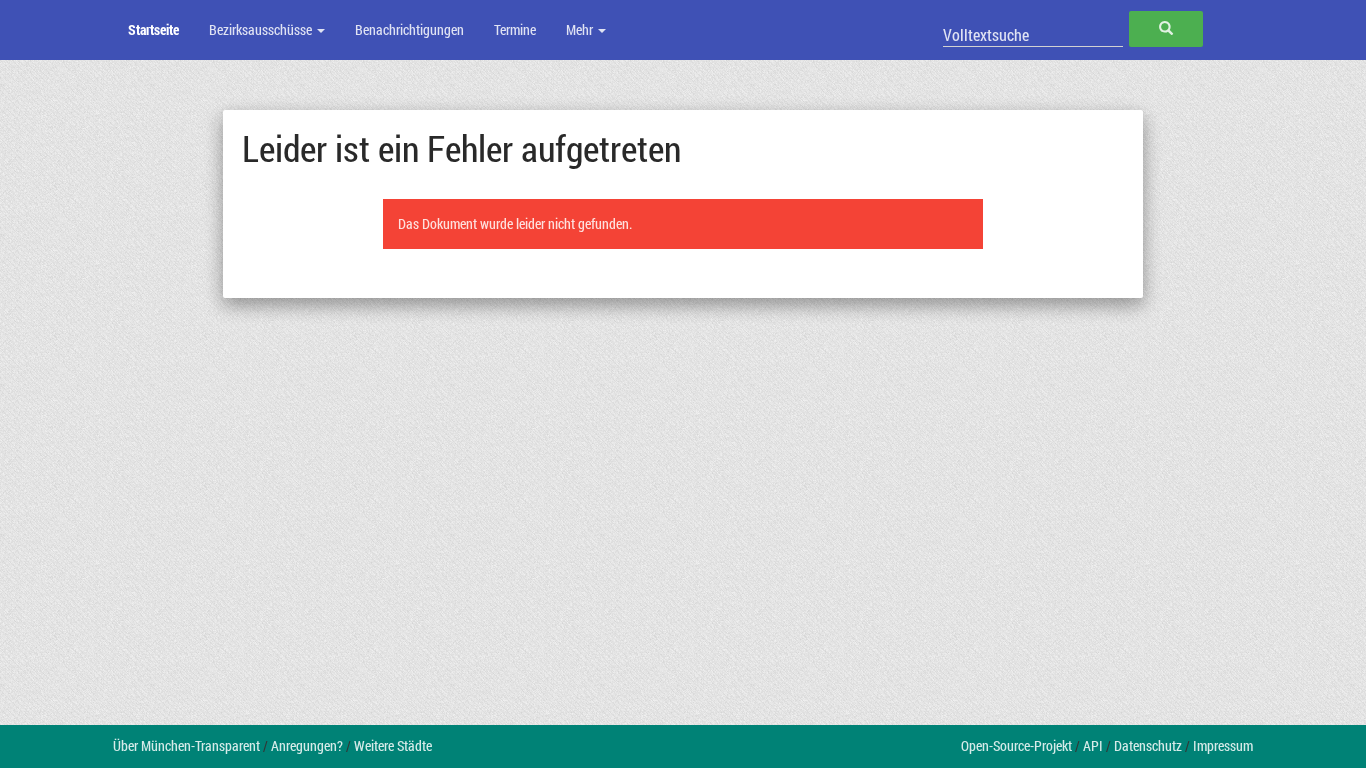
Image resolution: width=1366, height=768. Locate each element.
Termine (515, 29)
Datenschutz (1148, 745)
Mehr (581, 29)
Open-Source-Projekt (1016, 745)
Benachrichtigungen (409, 29)
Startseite (153, 29)
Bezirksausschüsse (262, 29)
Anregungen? (307, 745)
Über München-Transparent (186, 745)
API (1093, 745)
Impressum (1223, 745)
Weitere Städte (393, 745)
